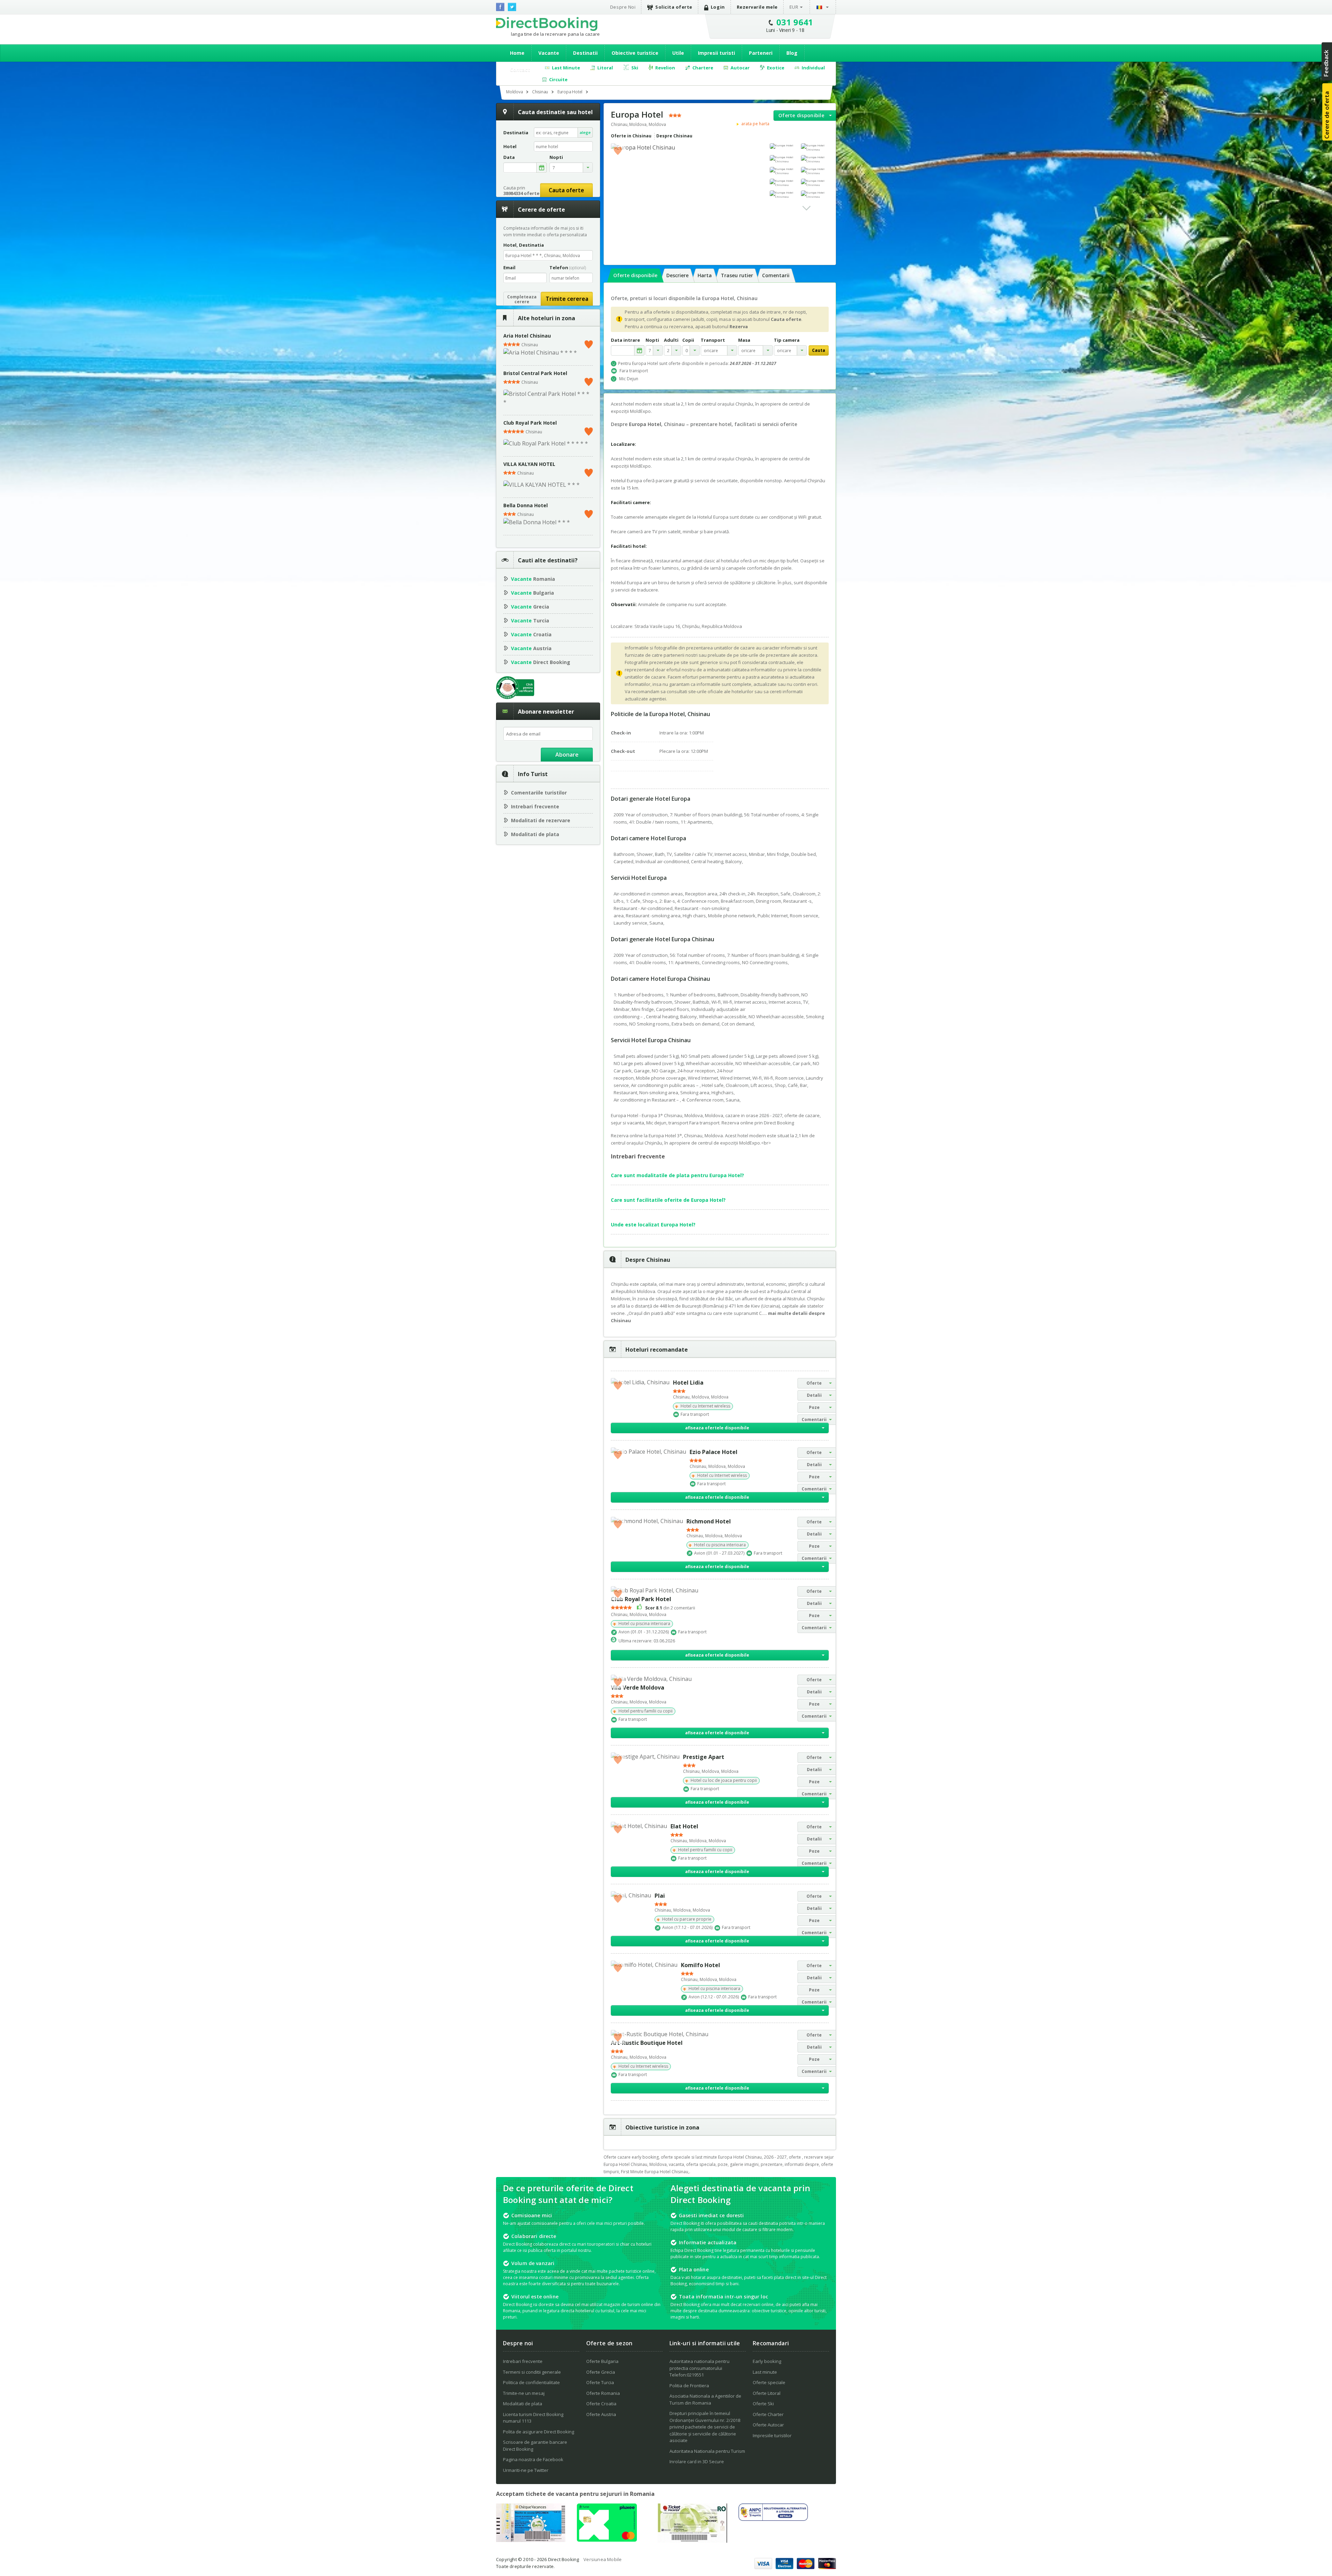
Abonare (567, 755)
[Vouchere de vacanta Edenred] (692, 2541)
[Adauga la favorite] (589, 343)
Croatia (531, 634)
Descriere (677, 275)
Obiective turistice (635, 53)
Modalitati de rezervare (541, 820)
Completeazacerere (522, 299)
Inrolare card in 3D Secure (697, 2462)
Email (509, 267)
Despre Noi (623, 7)
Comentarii (776, 275)
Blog (792, 53)
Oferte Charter (768, 2414)
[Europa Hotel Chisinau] (815, 147)
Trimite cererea (567, 299)
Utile (678, 53)
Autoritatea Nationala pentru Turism (707, 2451)
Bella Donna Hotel (526, 505)
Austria (531, 648)
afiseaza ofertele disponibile (717, 1428)
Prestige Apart (704, 1757)
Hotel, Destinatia (524, 245)
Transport (713, 340)
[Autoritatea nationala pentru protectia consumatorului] (773, 2519)
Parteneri (761, 53)
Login (718, 7)
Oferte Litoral (767, 2393)
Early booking (767, 2361)
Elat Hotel (684, 1826)
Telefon (568, 267)
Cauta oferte (566, 190)
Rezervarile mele (757, 7)
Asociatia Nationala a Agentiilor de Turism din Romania (705, 2399)
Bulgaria (532, 593)
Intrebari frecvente (535, 806)
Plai (660, 1896)
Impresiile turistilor (772, 2435)
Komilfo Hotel (701, 1965)
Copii (688, 340)
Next (806, 208)
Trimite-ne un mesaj (524, 2393)
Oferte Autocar (768, 2425)
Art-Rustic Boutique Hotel (647, 2043)
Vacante (549, 53)
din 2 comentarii (670, 1608)
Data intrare (625, 340)
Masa (744, 340)
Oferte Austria (601, 2414)
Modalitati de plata (535, 834)
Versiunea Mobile (603, 2559)
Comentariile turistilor (539, 793)
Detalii (814, 1395)
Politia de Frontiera (689, 2386)
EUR (794, 7)
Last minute (765, 2372)
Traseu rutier (737, 275)
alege (585, 132)
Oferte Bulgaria (602, 2361)
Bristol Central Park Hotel (535, 373)
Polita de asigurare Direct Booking (539, 2432)
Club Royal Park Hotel (530, 423)
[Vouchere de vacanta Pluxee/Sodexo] (607, 2540)
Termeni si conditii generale (532, 2372)
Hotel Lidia (688, 1383)
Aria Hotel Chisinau (527, 336)
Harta (705, 275)
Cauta (819, 350)
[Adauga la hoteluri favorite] (618, 150)
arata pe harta (755, 124)
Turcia (530, 620)
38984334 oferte (521, 193)
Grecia (530, 607)
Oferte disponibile (801, 115)
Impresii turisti (716, 53)
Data (509, 157)
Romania (533, 579)
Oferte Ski (763, 2404)
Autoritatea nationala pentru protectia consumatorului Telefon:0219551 (699, 2368)
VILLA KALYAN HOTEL (529, 464)
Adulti (671, 340)
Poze (814, 1407)
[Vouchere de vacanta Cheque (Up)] (531, 2540)
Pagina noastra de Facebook (533, 2459)
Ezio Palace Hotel (714, 1452)
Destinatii (585, 53)
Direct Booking (547, 24)
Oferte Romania (603, 2393)
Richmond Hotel (709, 1521)
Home (517, 53)
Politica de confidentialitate (531, 2382)
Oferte (814, 1383)
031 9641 (795, 22)
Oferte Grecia (601, 2372)
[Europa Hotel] (784, 146)
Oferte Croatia (601, 2404)
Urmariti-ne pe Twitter (526, 2470)
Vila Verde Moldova (638, 1687)
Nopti (652, 340)
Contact (520, 70)
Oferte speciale (769, 2382)
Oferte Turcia (600, 2382)
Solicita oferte (674, 7)
